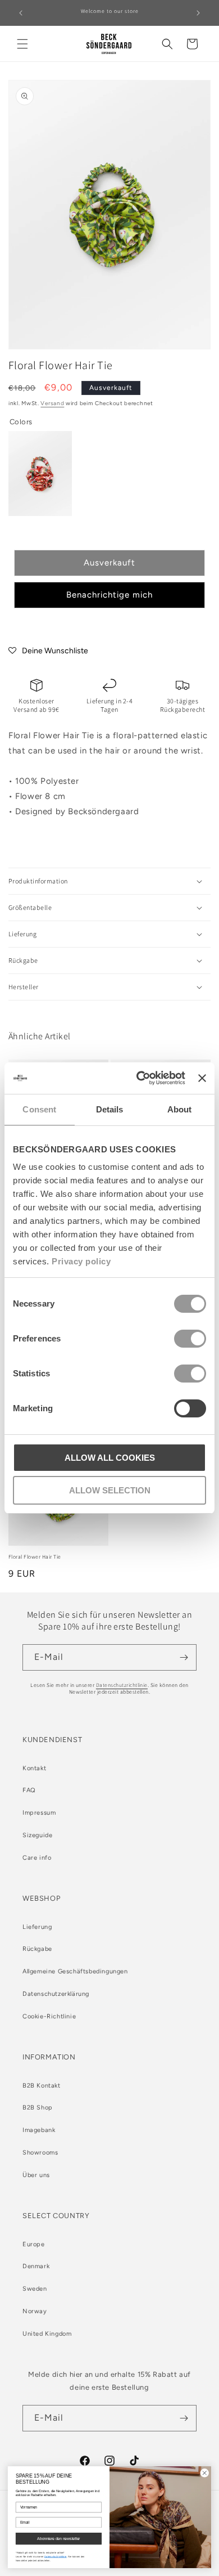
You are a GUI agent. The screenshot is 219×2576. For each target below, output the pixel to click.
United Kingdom (47, 2334)
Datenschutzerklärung (56, 1994)
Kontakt (34, 1768)
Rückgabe (37, 1949)
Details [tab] (110, 1109)
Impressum (39, 1813)
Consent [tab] (39, 1109)
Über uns (36, 2175)
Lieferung (37, 1927)
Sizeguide (37, 1835)
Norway (35, 2311)
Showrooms (40, 2153)
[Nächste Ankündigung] (198, 13)
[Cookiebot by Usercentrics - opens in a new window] (139, 1078)
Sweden (35, 2289)
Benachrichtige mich (109, 595)
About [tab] (180, 1109)
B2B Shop (38, 2108)
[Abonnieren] (184, 1657)
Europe (34, 2244)
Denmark (36, 2266)
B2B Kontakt (42, 2086)
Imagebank (39, 2130)
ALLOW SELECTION (110, 1490)
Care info (37, 1858)
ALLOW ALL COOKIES (110, 1458)
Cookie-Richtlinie (49, 2016)
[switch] (190, 1339)
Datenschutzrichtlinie (122, 1685)
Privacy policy (81, 1261)
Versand (52, 403)
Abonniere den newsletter (59, 2539)
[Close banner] (202, 1078)
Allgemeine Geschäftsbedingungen (75, 1971)
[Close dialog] (204, 2473)
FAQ (29, 1790)
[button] (22, 44)
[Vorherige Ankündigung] (21, 13)
